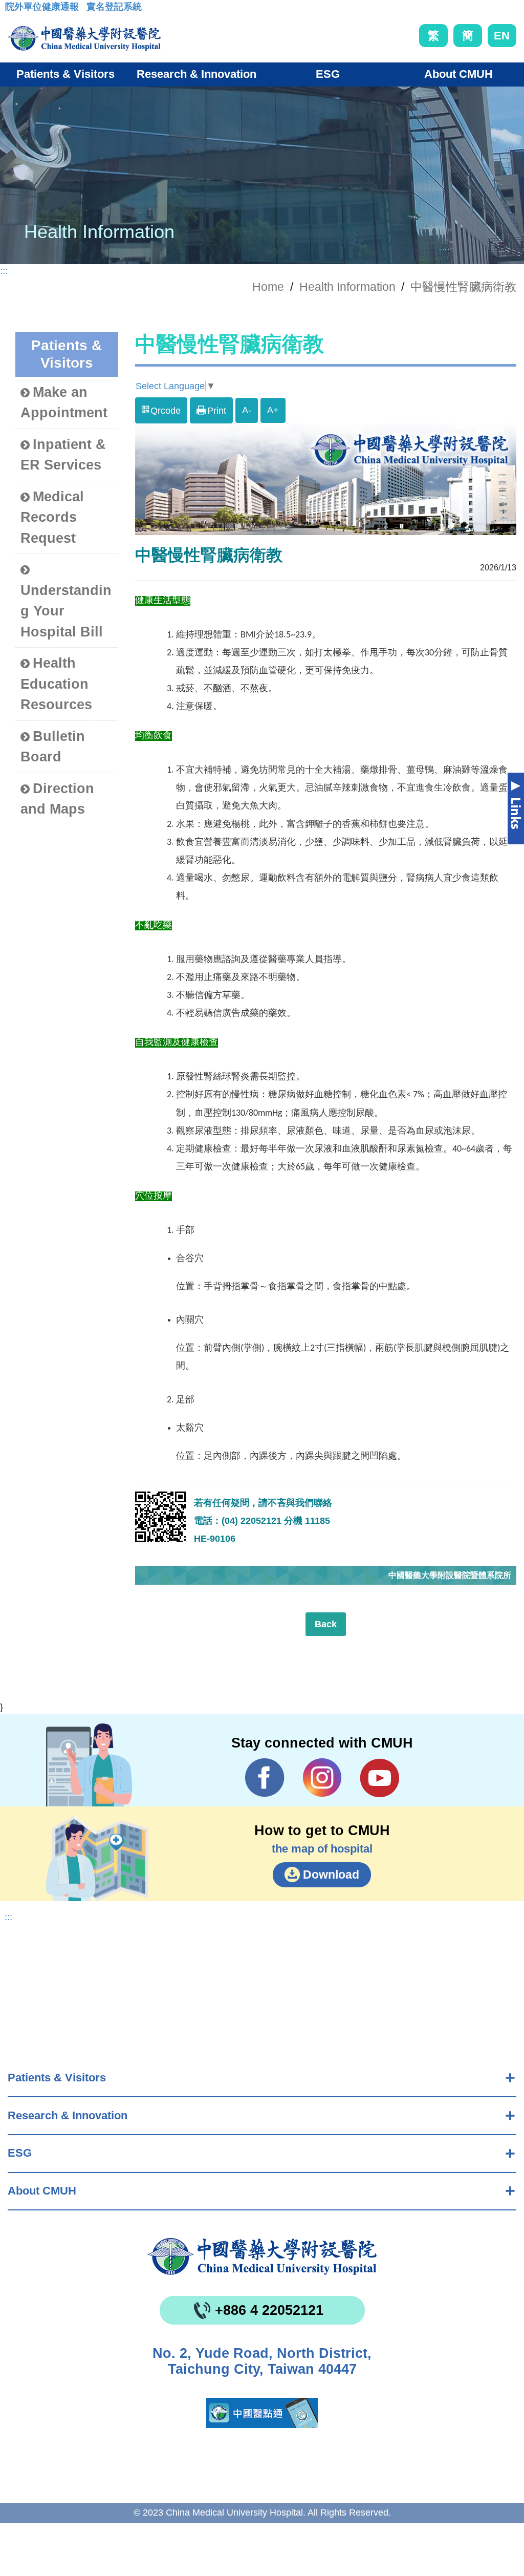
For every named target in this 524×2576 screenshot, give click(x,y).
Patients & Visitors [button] (65, 74)
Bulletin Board (53, 747)
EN (502, 36)
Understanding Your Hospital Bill (66, 611)
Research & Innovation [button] (196, 74)
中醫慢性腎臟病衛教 (463, 287)
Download (331, 1875)
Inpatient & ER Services (63, 455)
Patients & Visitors (57, 2078)
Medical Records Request (52, 517)
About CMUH (42, 2191)
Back (326, 1624)
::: (13, 10)
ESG (20, 2153)
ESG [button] (328, 74)
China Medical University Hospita (262, 2256)
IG (322, 1777)
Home (268, 287)
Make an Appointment (64, 403)
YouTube (379, 1778)
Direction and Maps (57, 799)
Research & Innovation (68, 2115)
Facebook (265, 1778)
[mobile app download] (262, 2413)
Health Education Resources (56, 684)
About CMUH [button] (458, 74)
